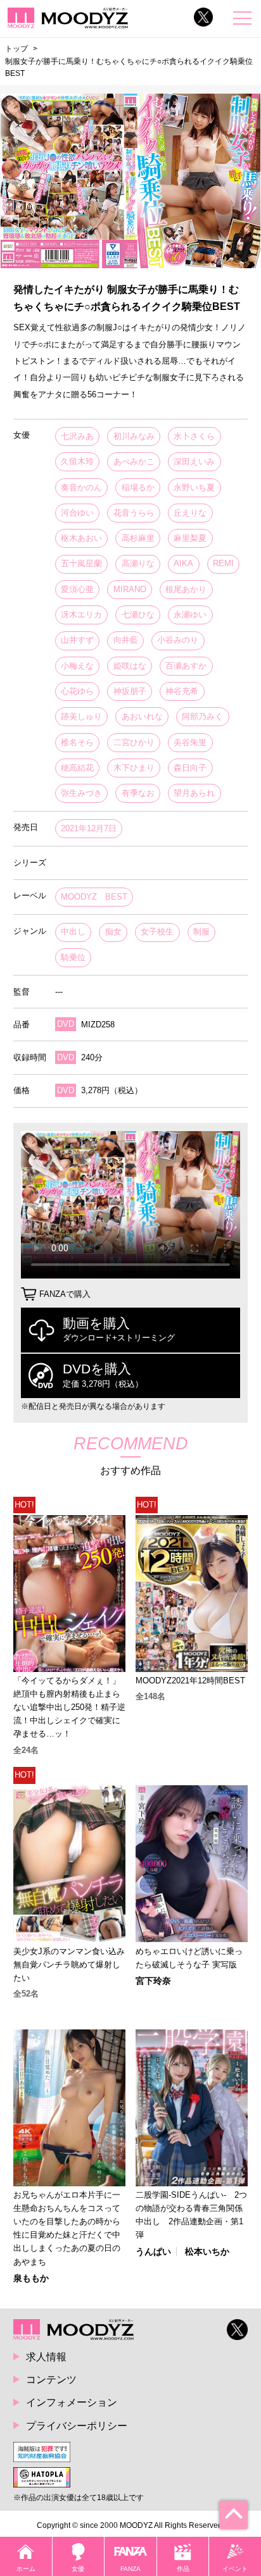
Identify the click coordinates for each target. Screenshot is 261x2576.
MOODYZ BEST (94, 897)
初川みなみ (134, 436)
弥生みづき (81, 793)
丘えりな (190, 513)
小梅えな (77, 666)
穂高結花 (77, 768)
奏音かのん (81, 487)
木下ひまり (134, 768)
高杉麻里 (138, 538)
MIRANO (130, 589)
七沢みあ (77, 436)
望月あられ (194, 793)
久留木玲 (77, 461)
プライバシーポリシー (77, 2425)
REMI (223, 563)
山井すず (77, 640)
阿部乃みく (202, 716)
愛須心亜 (77, 589)
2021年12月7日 (89, 828)
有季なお (138, 793)
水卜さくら (194, 436)
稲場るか (138, 487)
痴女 (113, 932)
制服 (201, 932)
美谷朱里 (190, 742)
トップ (16, 49)
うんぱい (153, 2251)
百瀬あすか (186, 666)
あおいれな (142, 716)
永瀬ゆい (190, 615)
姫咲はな (130, 666)
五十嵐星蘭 (81, 563)
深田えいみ (194, 461)
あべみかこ (134, 461)
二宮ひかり (134, 742)
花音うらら (134, 513)
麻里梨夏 (190, 538)
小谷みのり (178, 640)
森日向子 (190, 768)
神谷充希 (182, 691)
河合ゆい (77, 513)
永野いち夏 (194, 487)
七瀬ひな (138, 615)
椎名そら (77, 742)
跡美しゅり (81, 716)
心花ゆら (77, 691)
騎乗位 (73, 957)
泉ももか (31, 2278)
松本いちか (207, 2251)
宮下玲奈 (153, 1981)
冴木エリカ (81, 615)
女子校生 (157, 932)
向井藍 (126, 640)
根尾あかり (186, 589)
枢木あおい (81, 538)
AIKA (183, 563)
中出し (73, 932)
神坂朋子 (130, 691)
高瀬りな (138, 563)
